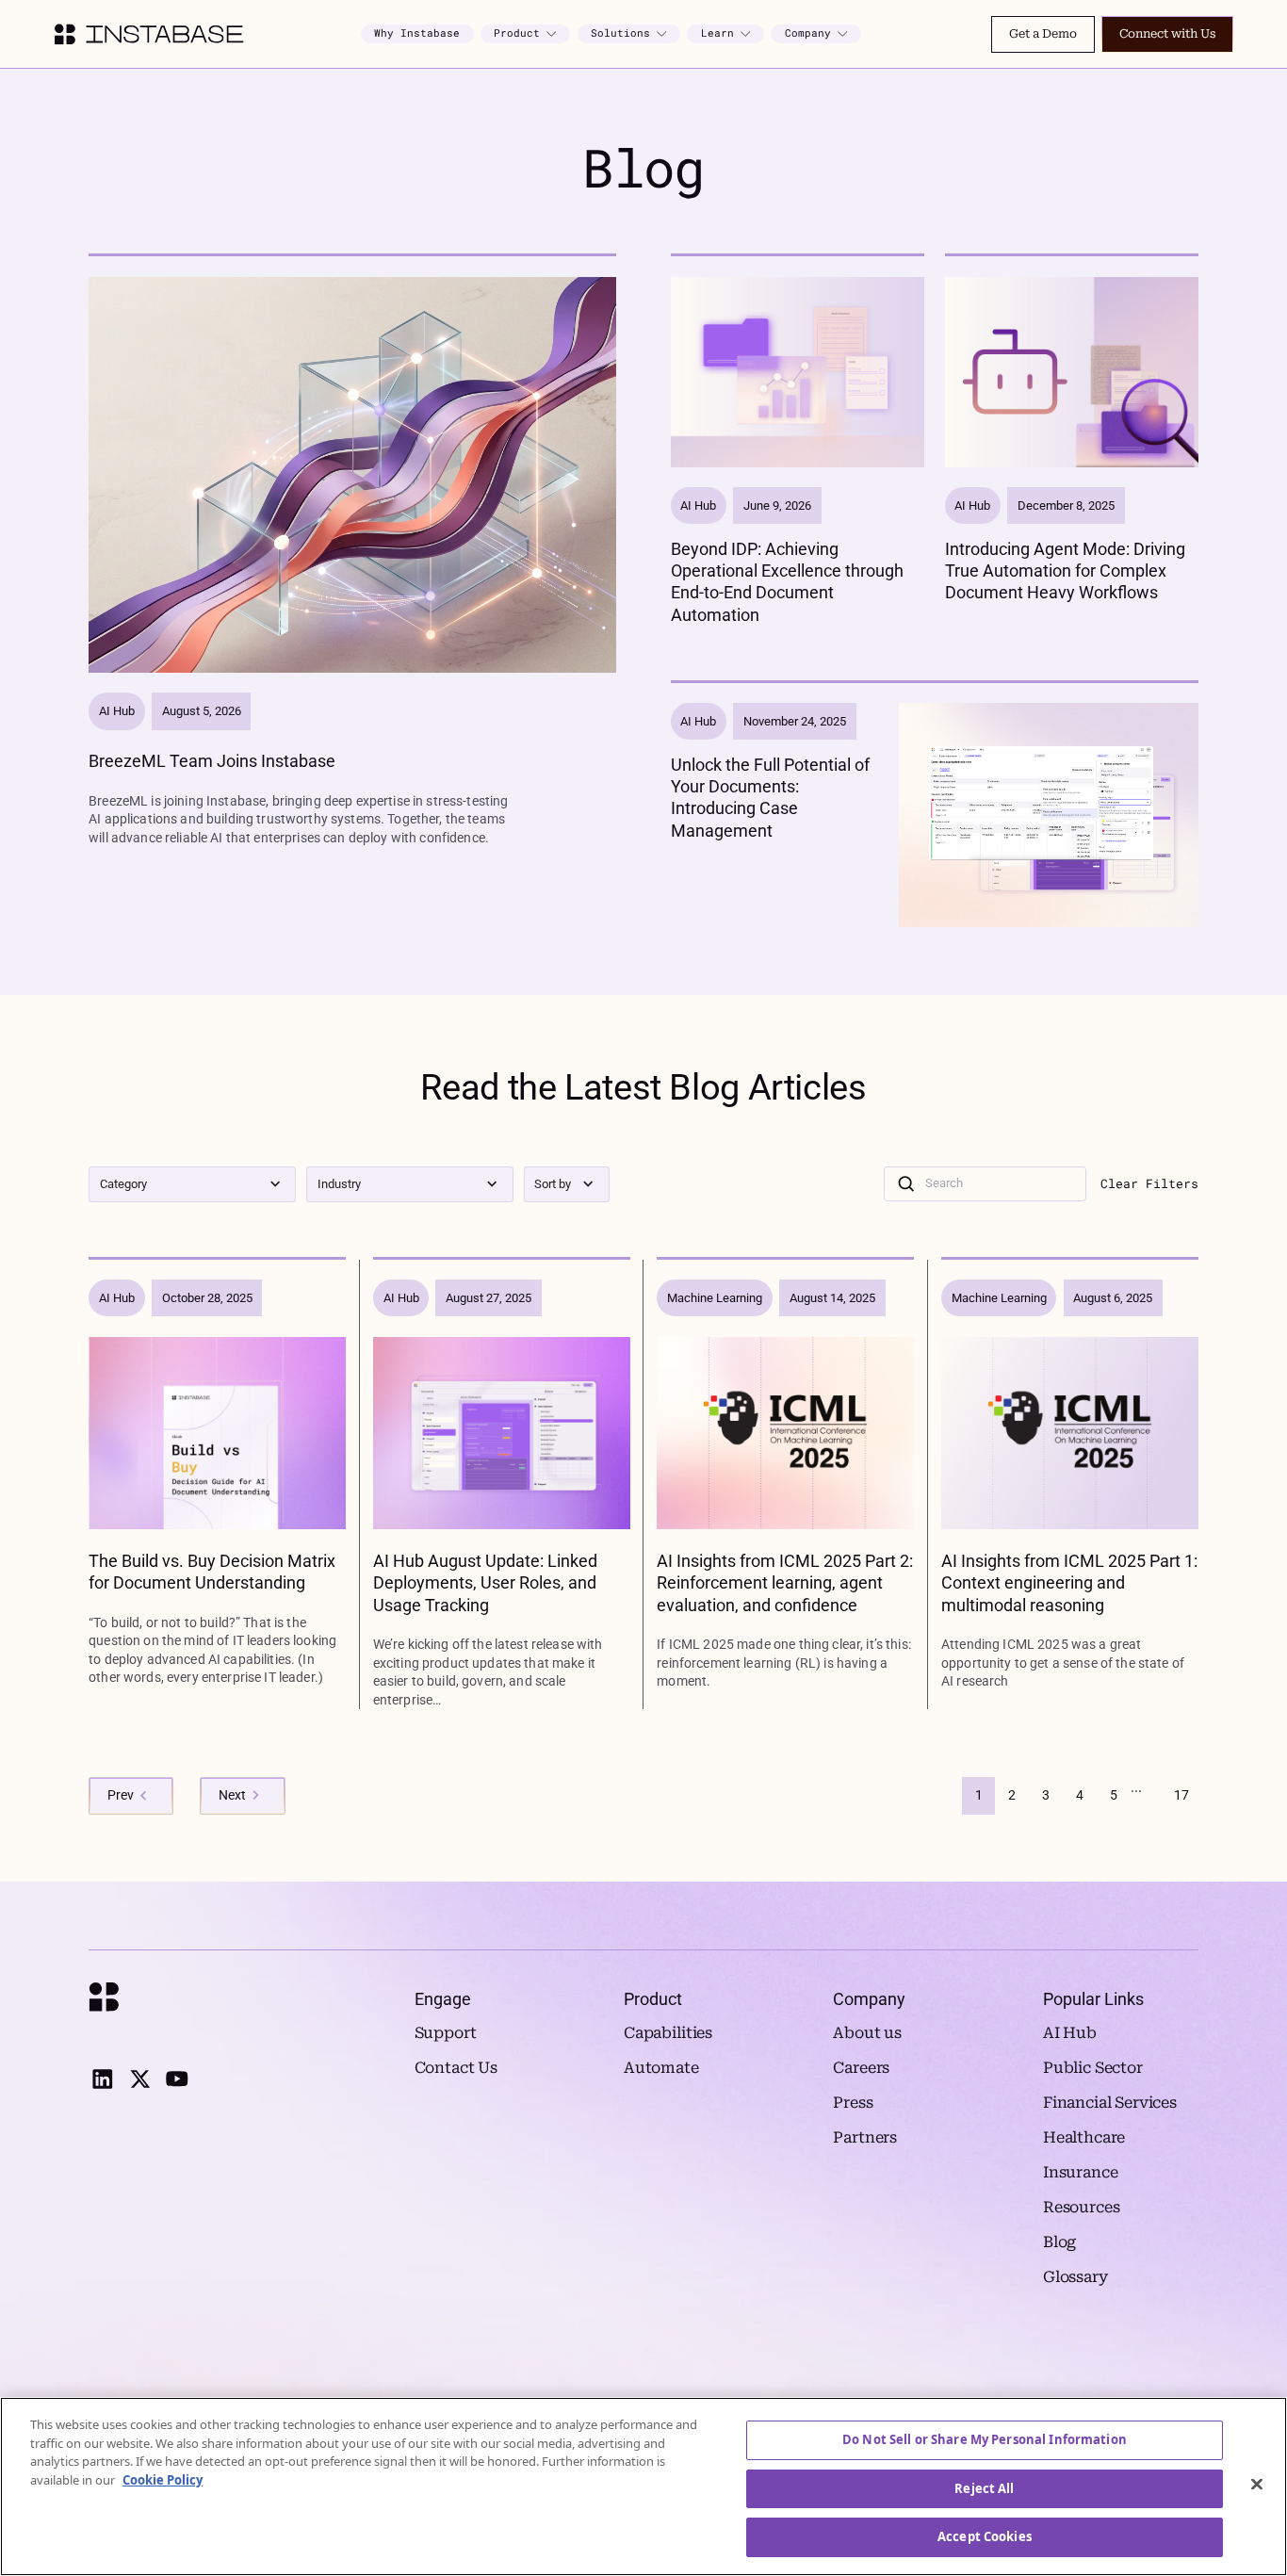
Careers (861, 2068)
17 (1181, 1795)
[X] (140, 2079)
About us (867, 2033)
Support (446, 2033)
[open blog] (352, 552)
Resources (1082, 2207)
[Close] (1257, 2485)
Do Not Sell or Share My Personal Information (985, 2439)
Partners (865, 2137)
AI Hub (1070, 2033)
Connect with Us (1167, 33)
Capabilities (668, 2033)
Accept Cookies (985, 2536)
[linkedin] (102, 2079)
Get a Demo (1043, 33)
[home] (149, 34)
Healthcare (1084, 2137)
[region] (643, 2486)
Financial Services (1110, 2103)
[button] (526, 34)
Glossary (1075, 2277)
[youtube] (177, 2079)
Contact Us (456, 2068)
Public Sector (1093, 2068)
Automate (661, 2068)
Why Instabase (417, 33)
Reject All (984, 2488)
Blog (1059, 2242)
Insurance (1081, 2172)
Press (853, 2103)
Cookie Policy (163, 2480)
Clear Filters (1149, 1184)
